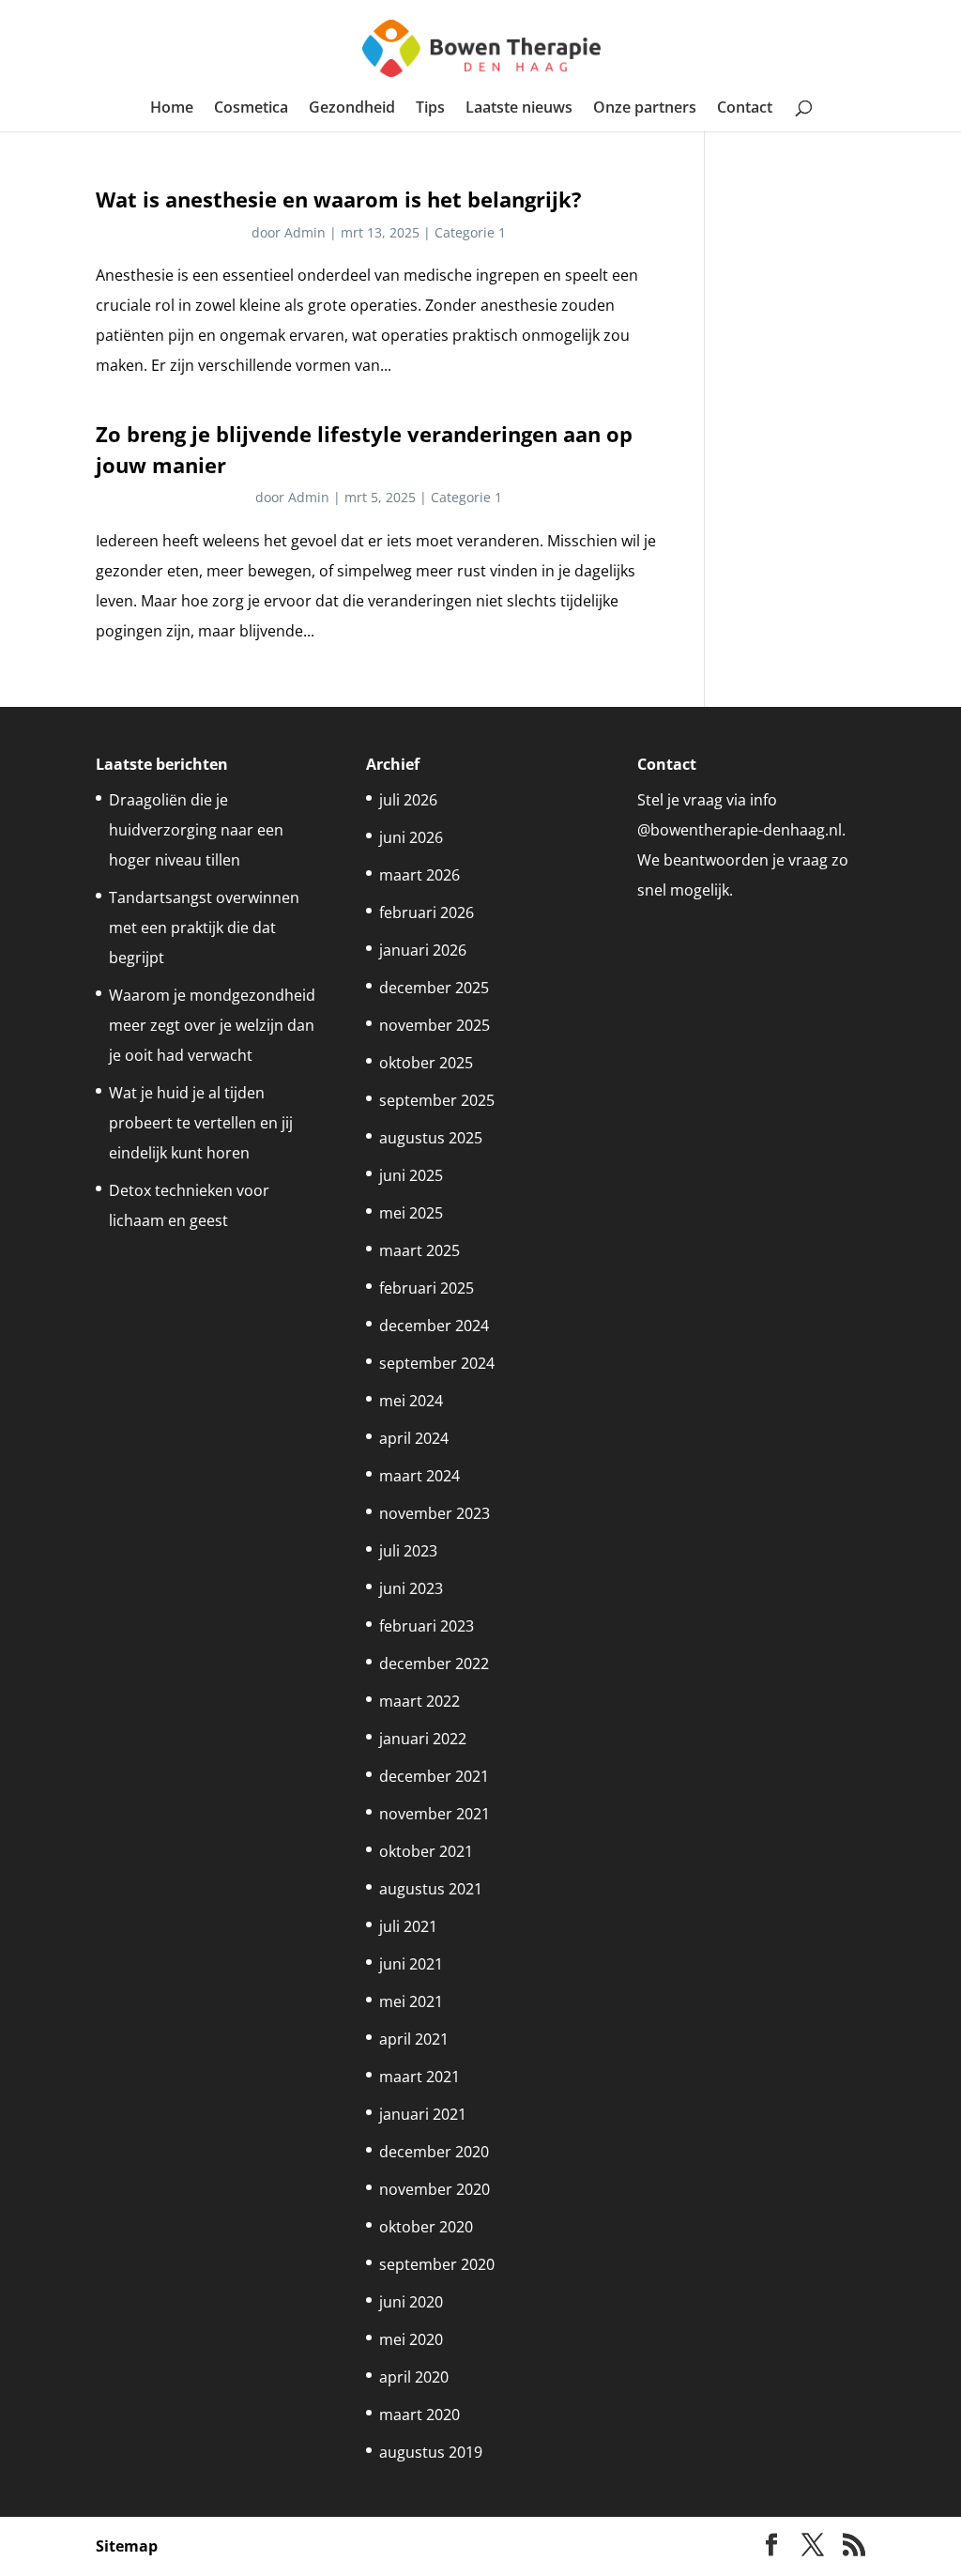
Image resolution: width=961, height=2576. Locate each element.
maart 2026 (419, 875)
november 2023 (435, 1513)
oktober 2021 (426, 1851)
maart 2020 (419, 2415)
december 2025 (434, 988)
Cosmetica (251, 109)
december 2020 (434, 2152)
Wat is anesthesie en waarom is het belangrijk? (339, 199)
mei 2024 (411, 1401)
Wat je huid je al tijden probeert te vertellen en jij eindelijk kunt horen (201, 1123)
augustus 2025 (431, 1138)
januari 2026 (423, 950)
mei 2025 (411, 1213)
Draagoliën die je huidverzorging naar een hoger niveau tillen (196, 830)
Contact (745, 109)
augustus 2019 (431, 2452)
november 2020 (435, 2189)
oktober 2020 (426, 2227)
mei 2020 (411, 2339)
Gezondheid (352, 109)
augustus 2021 (431, 1889)
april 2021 (414, 2039)
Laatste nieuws (519, 109)
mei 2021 (411, 2001)
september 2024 (437, 1363)
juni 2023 (411, 1588)
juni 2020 (411, 2302)
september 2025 (437, 1100)
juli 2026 (408, 800)
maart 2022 (419, 1701)
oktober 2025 (426, 1063)
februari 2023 (427, 1626)
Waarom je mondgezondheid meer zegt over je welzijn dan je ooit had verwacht (212, 1025)
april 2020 (414, 2377)
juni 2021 (411, 1964)
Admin (305, 232)
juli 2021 (408, 1926)
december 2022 (434, 1664)
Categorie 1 (470, 232)
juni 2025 (411, 1175)
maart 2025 (419, 1250)
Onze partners (645, 109)
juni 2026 (411, 837)
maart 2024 (419, 1476)
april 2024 (414, 1438)
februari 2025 (427, 1288)
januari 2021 (423, 2114)
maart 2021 (419, 2077)
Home (172, 109)
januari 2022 (423, 1739)
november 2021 (435, 1814)
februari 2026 (427, 912)
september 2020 (437, 2264)
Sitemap (127, 2546)
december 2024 (434, 1326)
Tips (430, 109)
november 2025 (435, 1025)
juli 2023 (408, 1551)
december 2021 (434, 1776)
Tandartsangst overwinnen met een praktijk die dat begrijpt (204, 928)
